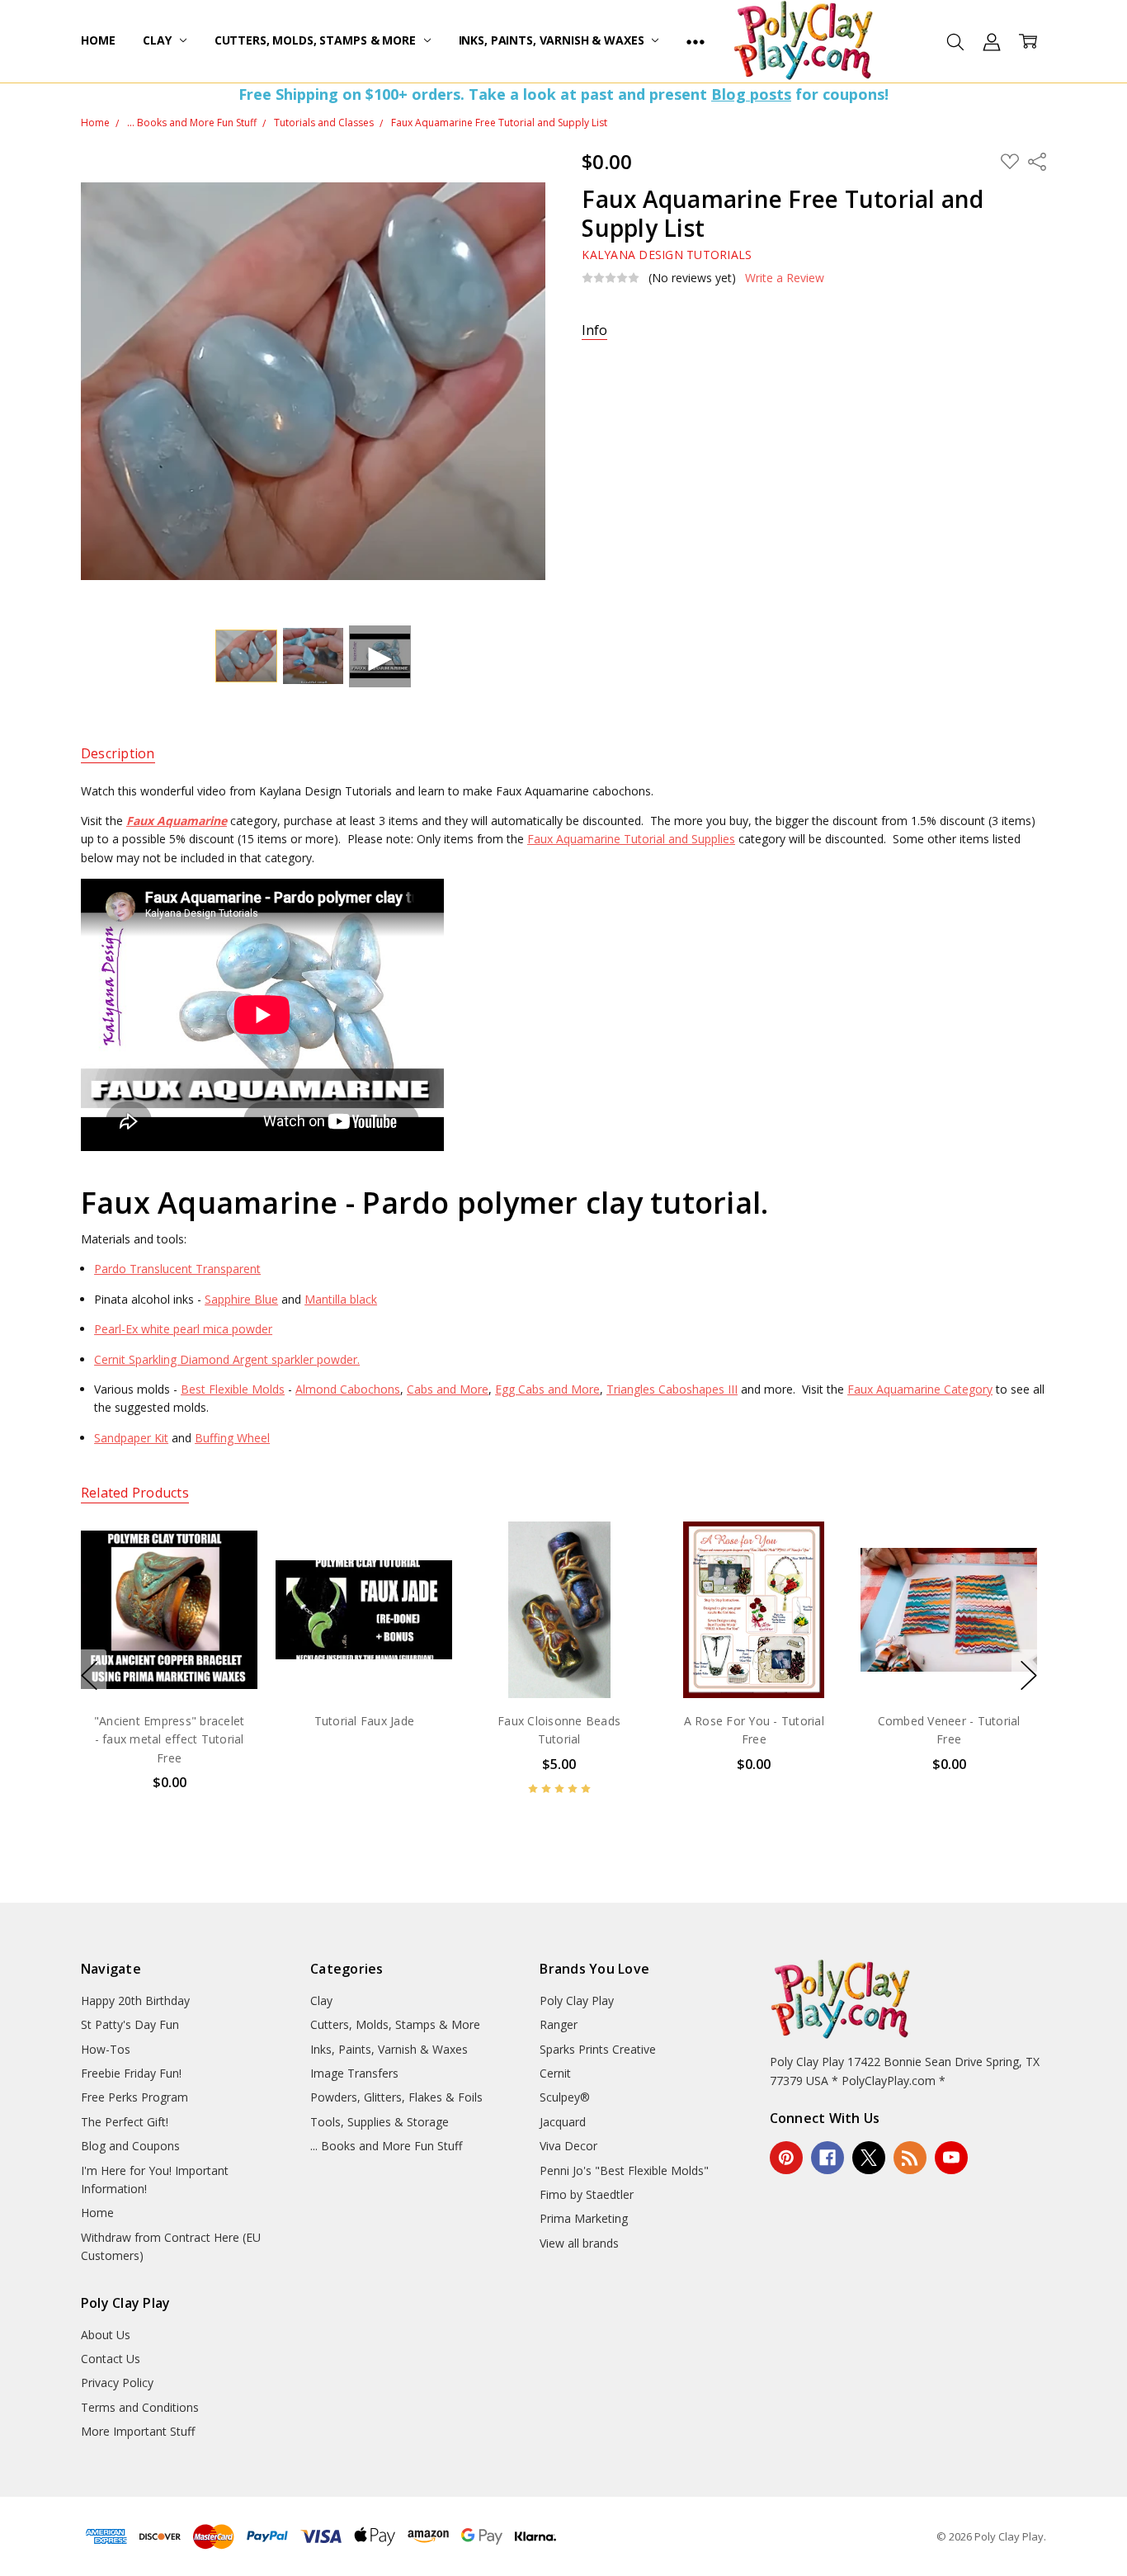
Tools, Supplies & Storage (380, 2122)
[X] (869, 2158)
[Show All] (696, 41)
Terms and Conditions (140, 2407)
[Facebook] (828, 2158)
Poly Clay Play (577, 2000)
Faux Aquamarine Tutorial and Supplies (631, 839)
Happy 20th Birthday (135, 2000)
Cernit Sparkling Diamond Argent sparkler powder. (227, 1359)
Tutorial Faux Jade (364, 1721)
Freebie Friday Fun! (131, 2073)
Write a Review (785, 278)
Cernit (555, 2073)
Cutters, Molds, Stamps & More (317, 40)
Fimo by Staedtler (587, 2194)
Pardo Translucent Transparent (177, 1269)
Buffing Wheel (232, 1438)
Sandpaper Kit (131, 1438)
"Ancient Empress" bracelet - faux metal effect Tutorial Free (170, 1739)
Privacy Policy (117, 2383)
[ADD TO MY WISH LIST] (228, 1577)
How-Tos (106, 2049)
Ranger (559, 2024)
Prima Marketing (584, 2218)
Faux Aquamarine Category (920, 1389)
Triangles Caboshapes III (672, 1389)
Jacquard (563, 2122)
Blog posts (751, 94)
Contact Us (111, 2359)
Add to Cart (559, 1627)
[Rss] (910, 2158)
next (1029, 1675)
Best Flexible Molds (233, 1389)
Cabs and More (448, 1389)
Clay (158, 40)
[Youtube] (951, 2158)
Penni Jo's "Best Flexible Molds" (624, 2170)
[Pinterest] (786, 2158)
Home (98, 40)
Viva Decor (568, 2146)
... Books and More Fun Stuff (386, 2146)
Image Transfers (354, 2073)
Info (594, 330)
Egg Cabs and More (547, 1389)
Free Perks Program (134, 2097)
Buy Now (559, 1663)
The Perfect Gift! (125, 2122)
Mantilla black (341, 1299)
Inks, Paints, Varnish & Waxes (553, 40)
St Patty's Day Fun (130, 2024)
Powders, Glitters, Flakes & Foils (396, 2097)
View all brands (579, 2243)
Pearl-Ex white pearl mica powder (183, 1329)
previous (89, 1675)
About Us (106, 2335)
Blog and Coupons (130, 2146)
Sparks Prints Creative (598, 2049)
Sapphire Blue (241, 1299)
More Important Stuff (138, 2431)
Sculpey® (565, 2097)
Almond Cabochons (348, 1389)
